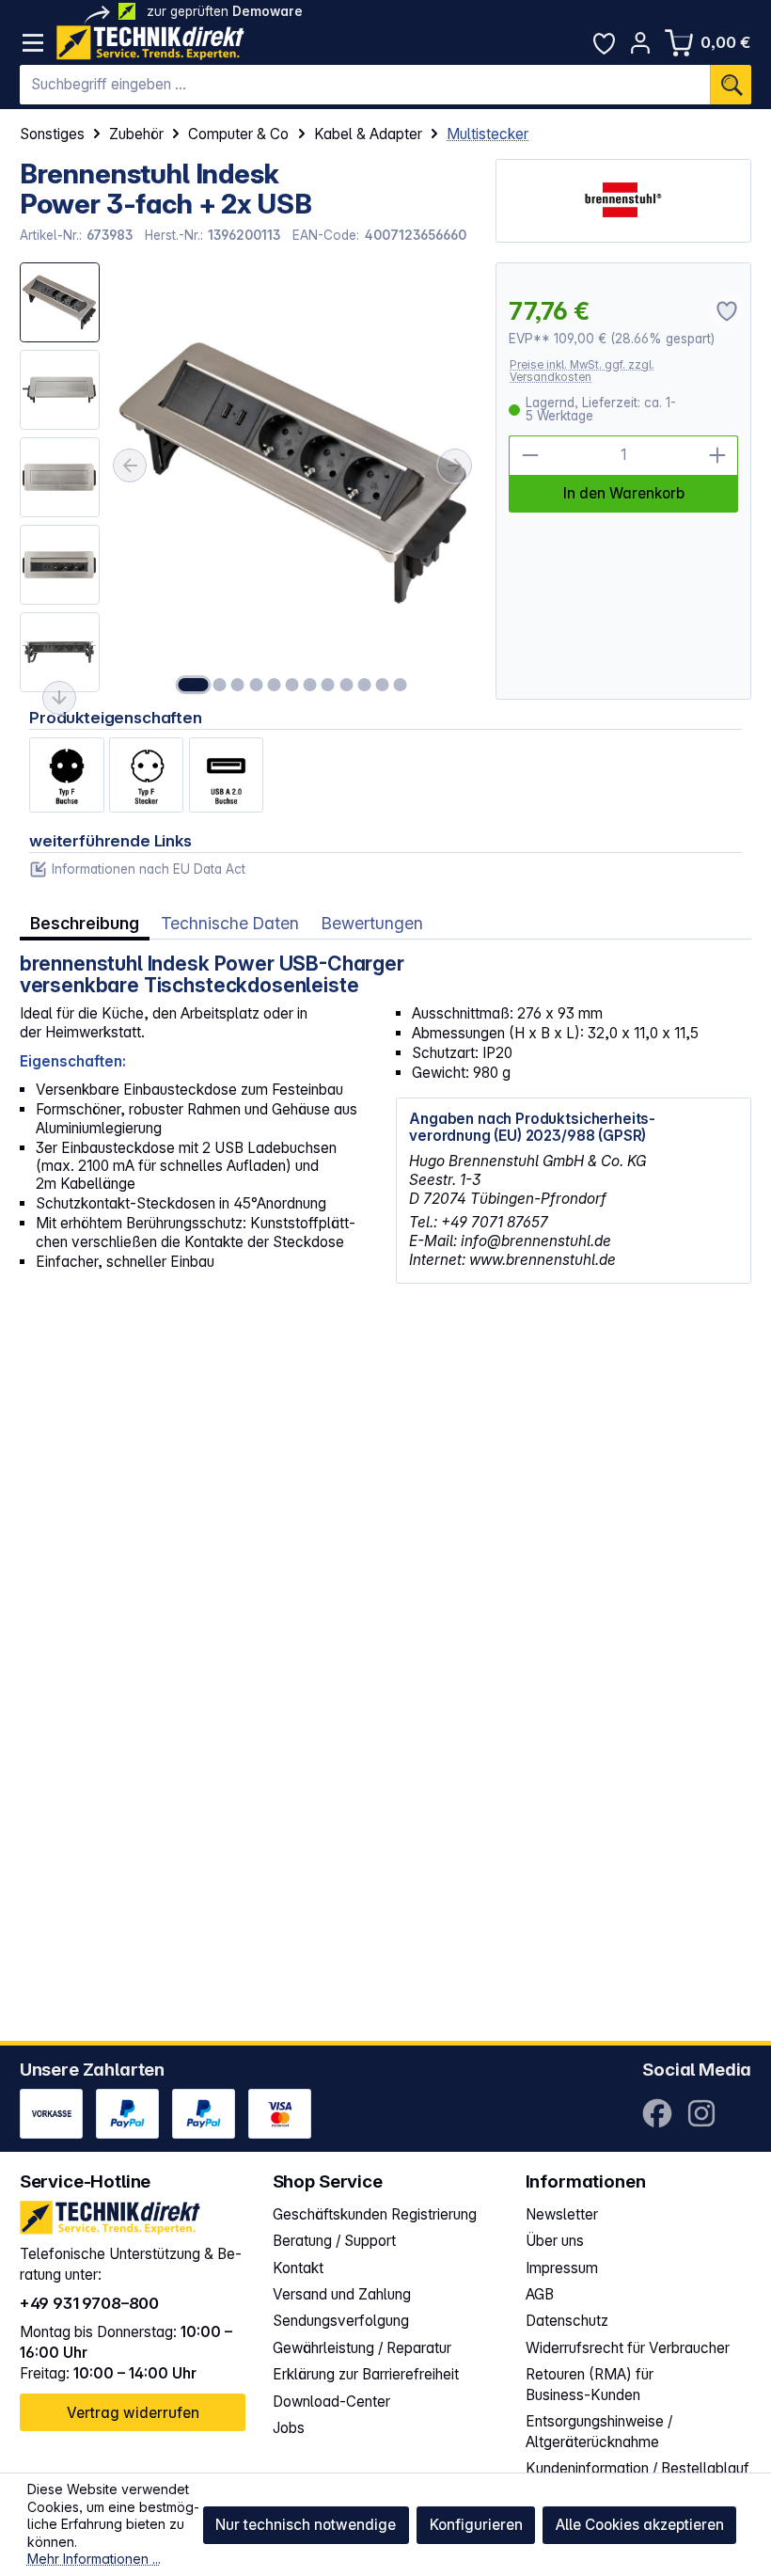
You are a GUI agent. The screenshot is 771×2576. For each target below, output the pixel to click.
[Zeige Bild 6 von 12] (292, 685)
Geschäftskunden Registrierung (375, 2214)
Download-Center (331, 2402)
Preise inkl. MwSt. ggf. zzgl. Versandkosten (582, 371)
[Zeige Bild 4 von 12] (256, 685)
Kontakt (298, 2268)
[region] (248, 481)
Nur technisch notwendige (306, 2525)
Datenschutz (567, 2321)
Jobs (289, 2428)
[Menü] (33, 43)
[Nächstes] (455, 465)
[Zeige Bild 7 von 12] (310, 685)
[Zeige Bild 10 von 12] (364, 685)
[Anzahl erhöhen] (718, 456)
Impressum (562, 2268)
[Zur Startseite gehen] (150, 43)
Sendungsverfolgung (341, 2321)
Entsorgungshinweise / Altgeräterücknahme (599, 2432)
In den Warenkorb (624, 493)
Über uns (555, 2241)
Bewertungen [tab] (372, 923)
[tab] (85, 924)
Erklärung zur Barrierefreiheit (366, 2374)
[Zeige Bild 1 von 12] (194, 685)
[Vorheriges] (130, 465)
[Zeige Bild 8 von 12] (328, 685)
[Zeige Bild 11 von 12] (382, 685)
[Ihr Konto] (641, 43)
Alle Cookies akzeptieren (640, 2525)
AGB (540, 2294)
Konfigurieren (476, 2525)
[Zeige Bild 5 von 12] (274, 685)
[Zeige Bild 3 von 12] (238, 685)
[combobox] (365, 85)
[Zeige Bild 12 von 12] (401, 685)
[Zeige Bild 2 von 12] (220, 685)
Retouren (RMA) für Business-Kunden (590, 2385)
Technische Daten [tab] (230, 923)
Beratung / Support (334, 2241)
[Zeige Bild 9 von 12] (346, 685)
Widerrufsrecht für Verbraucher (628, 2348)
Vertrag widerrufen (133, 2413)
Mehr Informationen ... (94, 2559)
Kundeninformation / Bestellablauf (637, 2468)
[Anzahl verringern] (529, 456)
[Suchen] (731, 85)
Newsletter (562, 2214)
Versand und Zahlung (342, 2294)
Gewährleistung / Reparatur (362, 2348)
